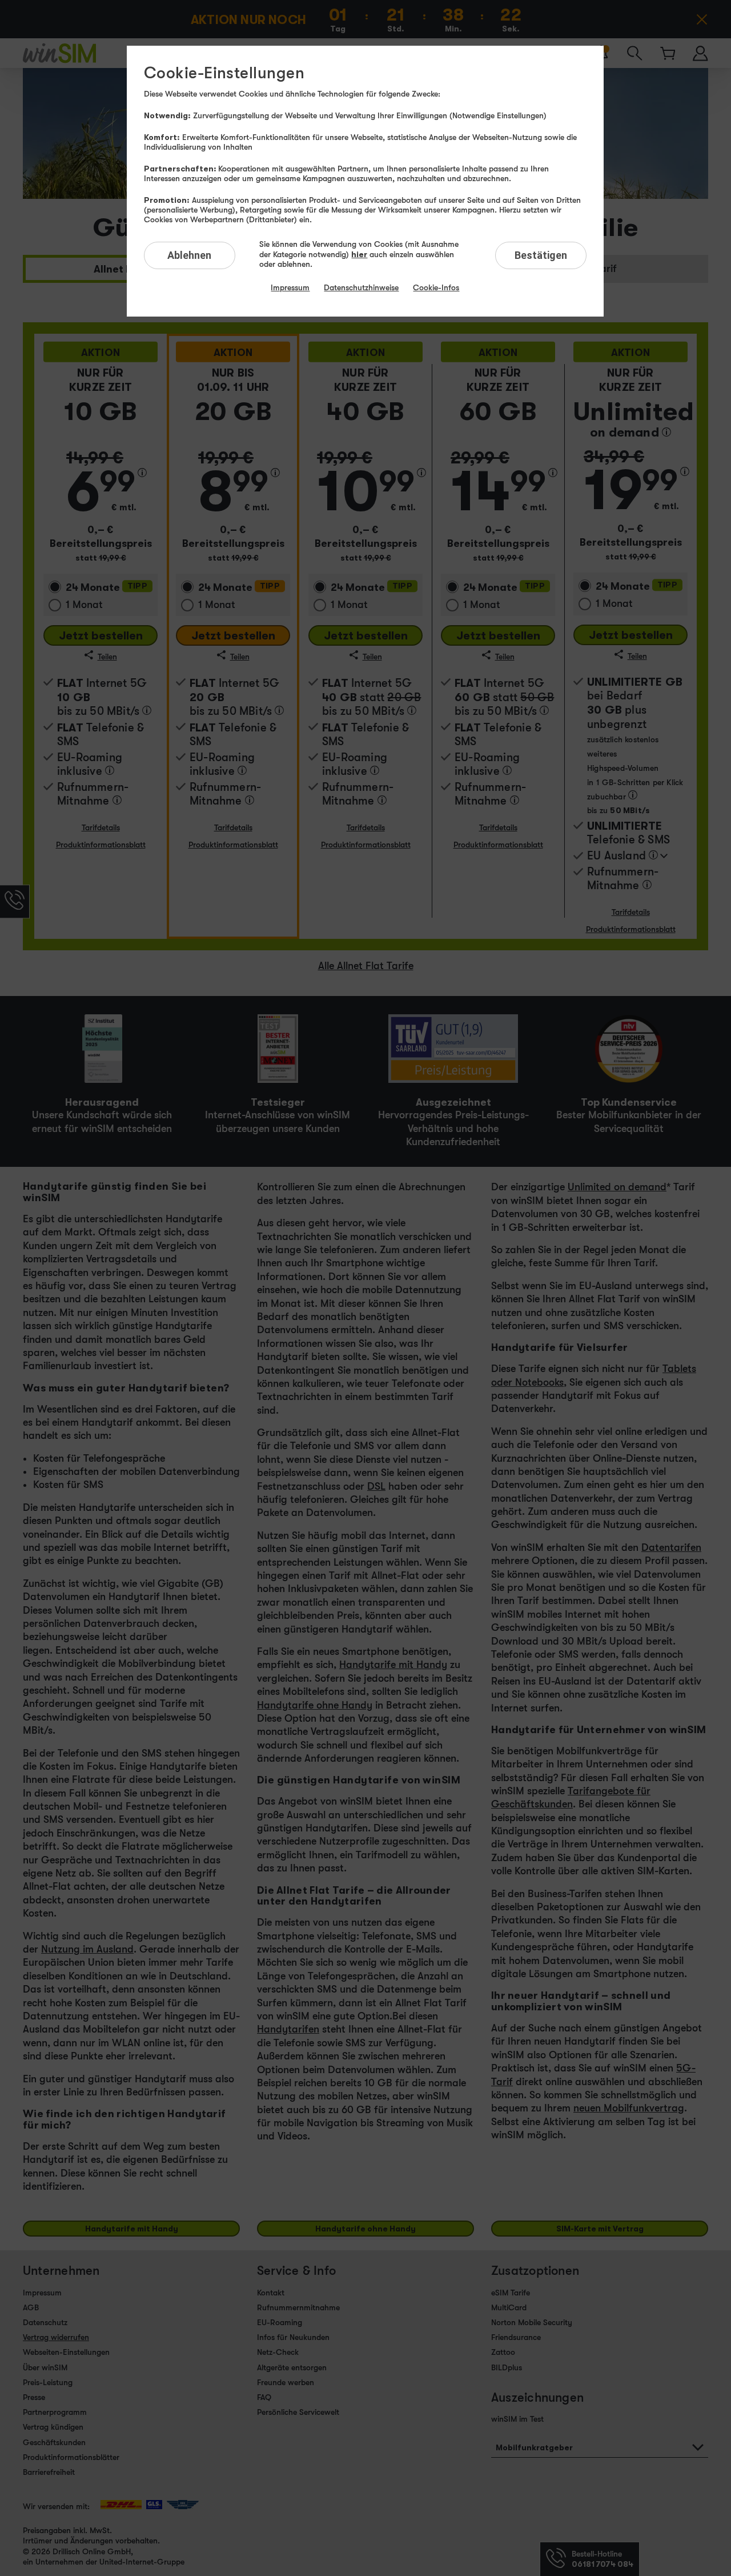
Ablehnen (189, 255)
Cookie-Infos (436, 287)
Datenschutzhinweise (361, 287)
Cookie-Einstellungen (224, 73)
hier (359, 254)
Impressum (290, 287)
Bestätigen (541, 255)
